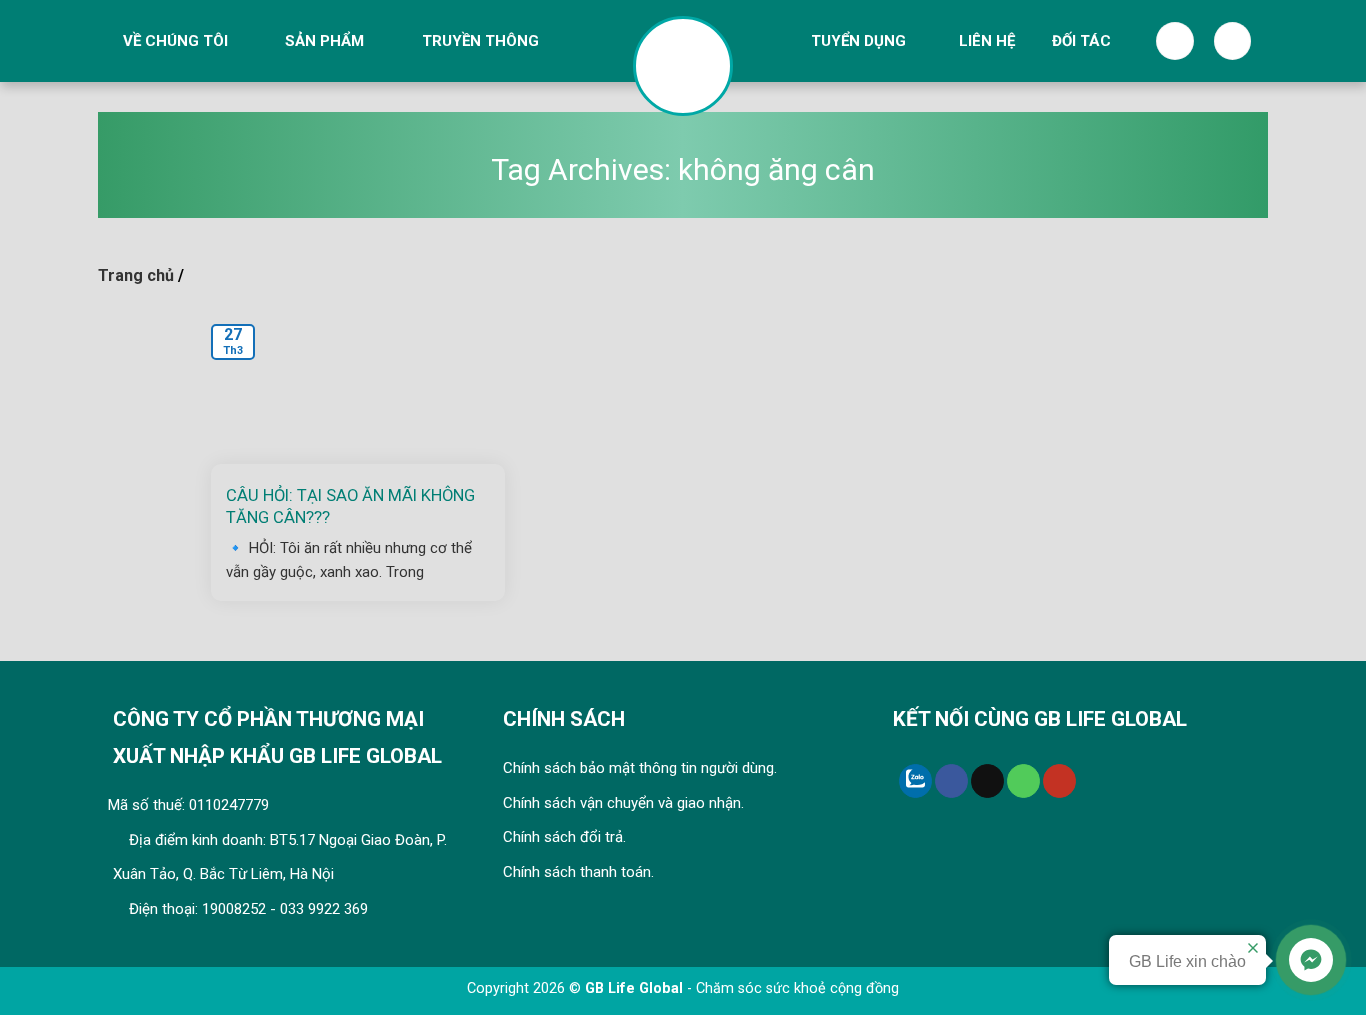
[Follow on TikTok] (987, 781)
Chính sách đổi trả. (564, 837)
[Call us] (1023, 781)
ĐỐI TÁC (1081, 41)
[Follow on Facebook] (951, 781)
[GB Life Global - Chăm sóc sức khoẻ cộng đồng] (683, 66)
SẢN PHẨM (324, 41)
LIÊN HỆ (987, 41)
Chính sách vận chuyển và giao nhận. (623, 803)
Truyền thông (480, 41)
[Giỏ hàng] (1233, 41)
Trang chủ (136, 275)
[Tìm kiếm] (1175, 41)
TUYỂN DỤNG (858, 41)
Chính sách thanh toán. (578, 872)
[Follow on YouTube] (1059, 781)
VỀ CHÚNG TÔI (175, 41)
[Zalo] (915, 781)
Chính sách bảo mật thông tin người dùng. (640, 768)
